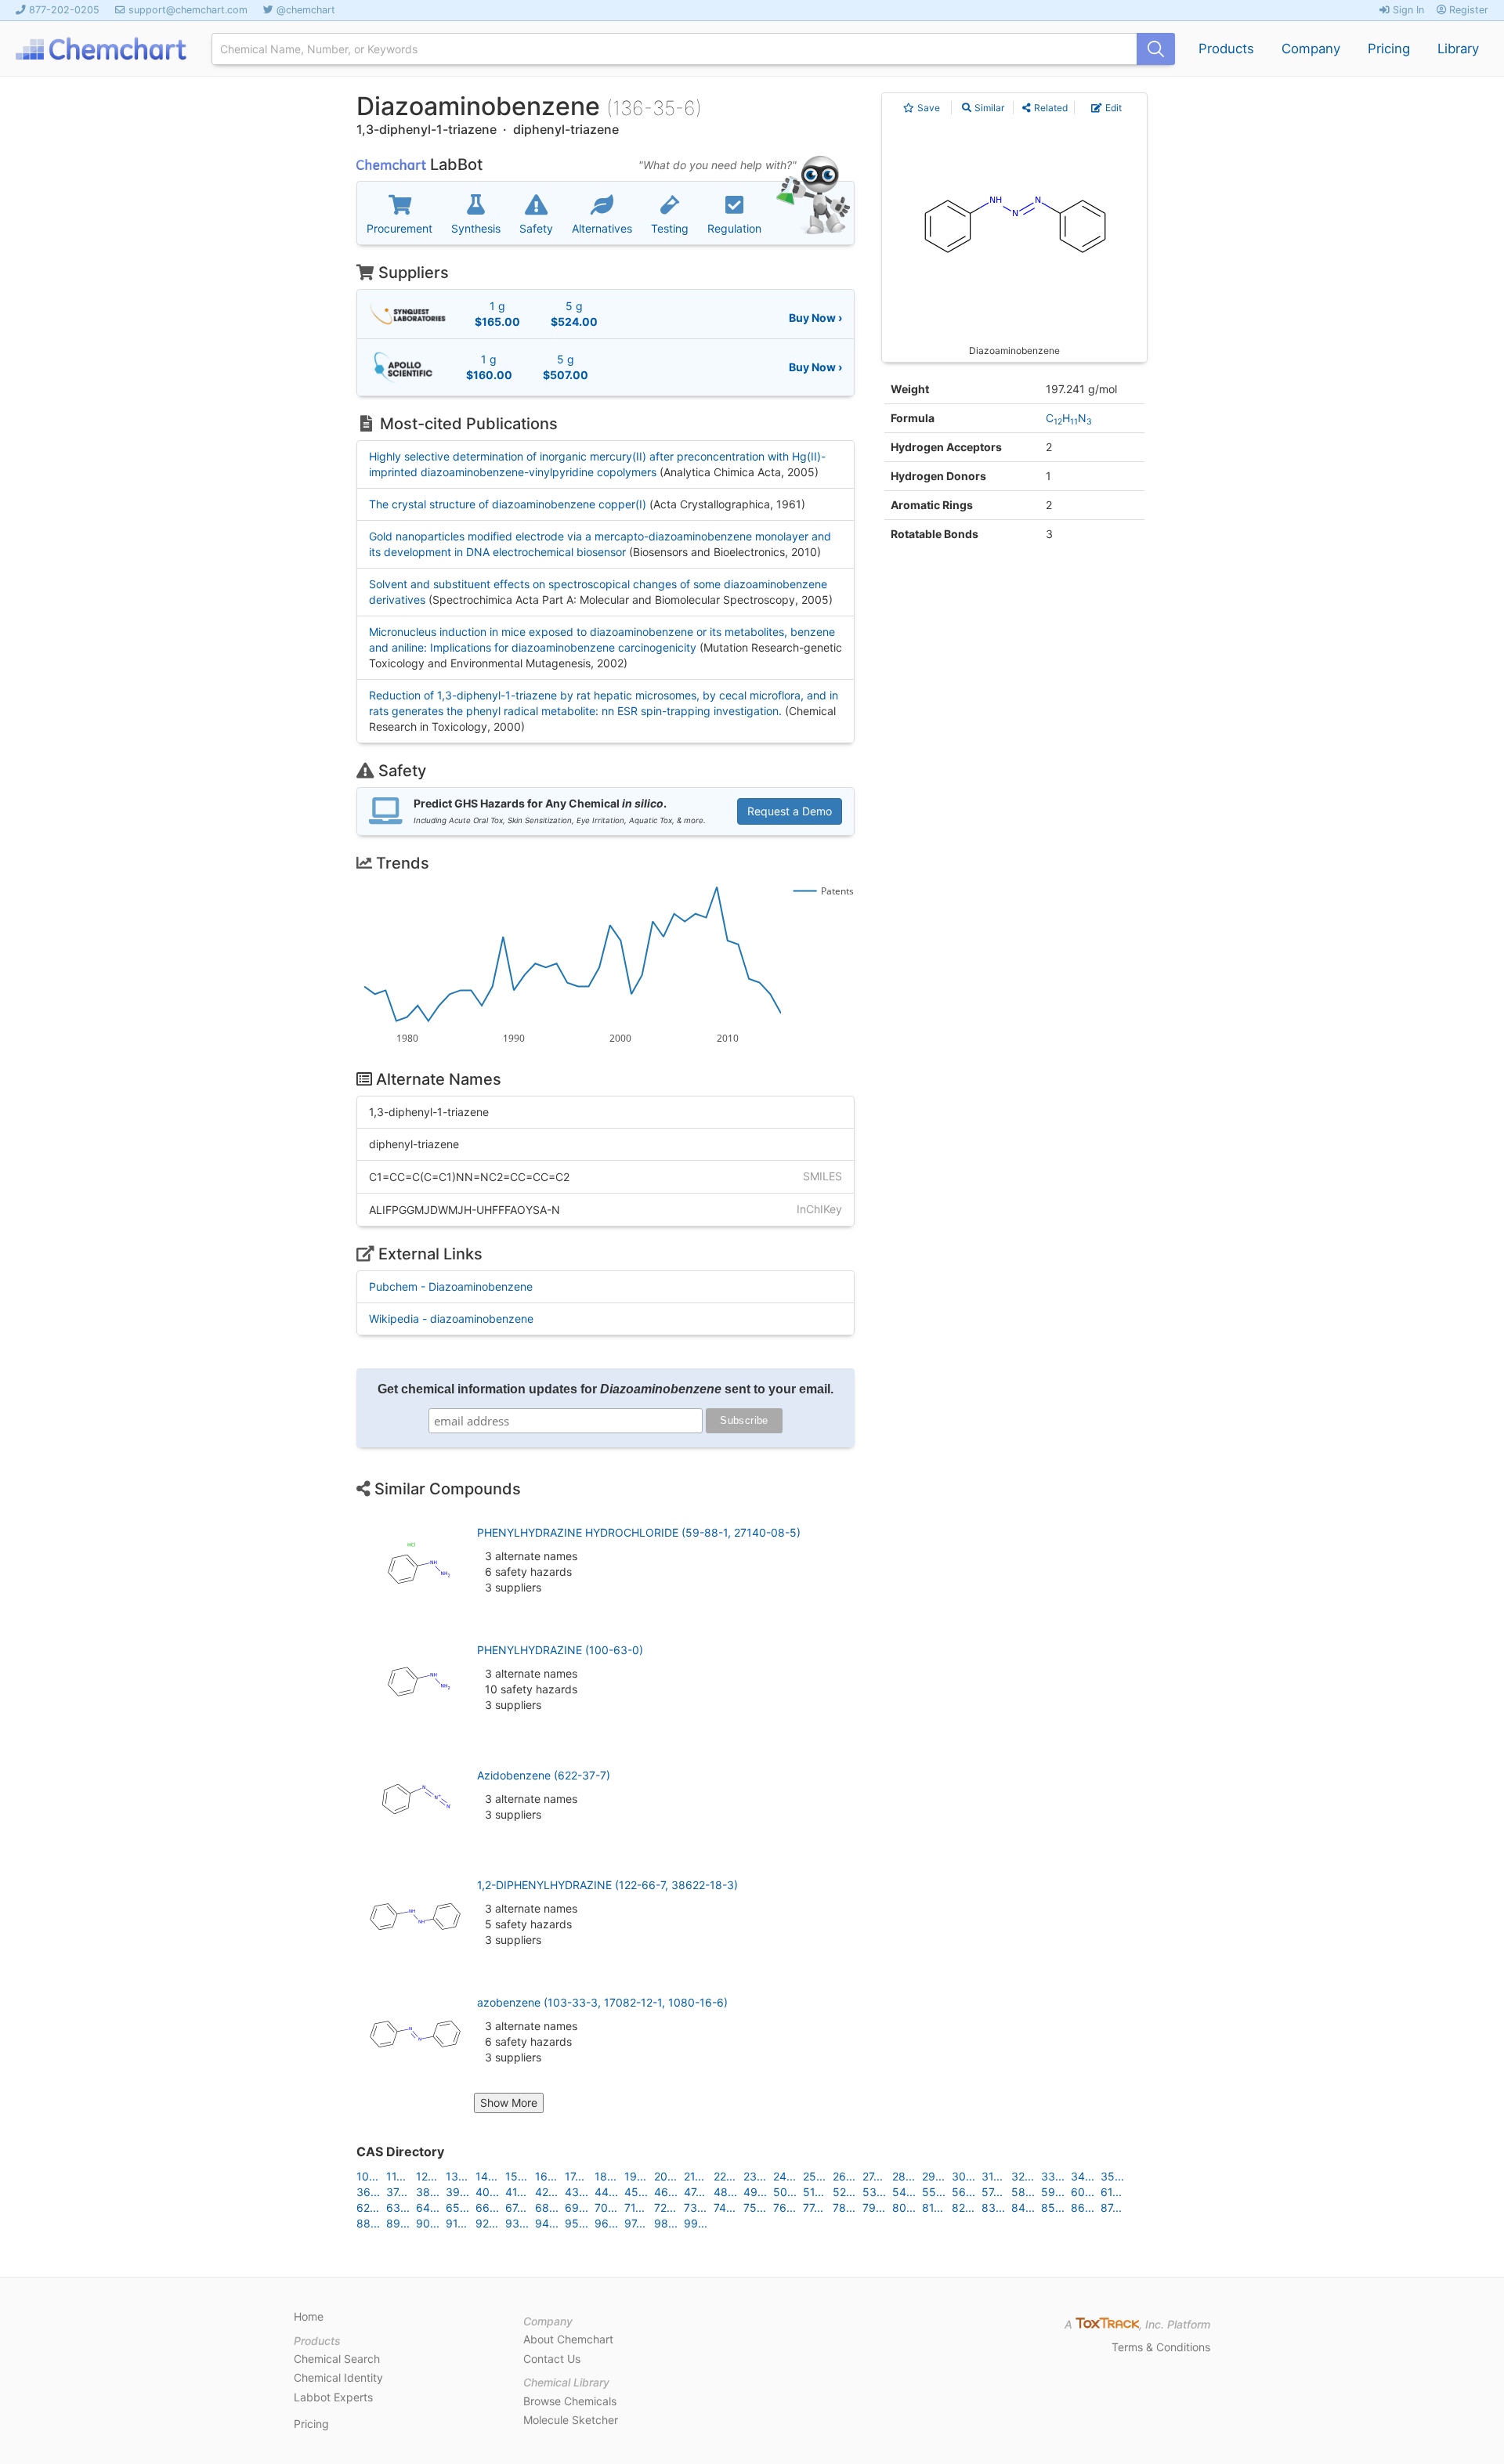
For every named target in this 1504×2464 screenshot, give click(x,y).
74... (725, 2207)
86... (1083, 2207)
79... (874, 2207)
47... (694, 2192)
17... (575, 2176)
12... (427, 2176)
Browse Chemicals (570, 2401)
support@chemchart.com (188, 10)
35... (1112, 2176)
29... (933, 2176)
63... (398, 2207)
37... (397, 2192)
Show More (509, 2103)
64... (428, 2207)
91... (456, 2223)
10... (367, 2176)
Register (1467, 10)
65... (457, 2207)
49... (755, 2192)
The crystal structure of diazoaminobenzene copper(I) (508, 504)
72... (665, 2207)
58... (1023, 2192)
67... (516, 2207)
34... (1083, 2176)
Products (1226, 49)
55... (934, 2192)
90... (428, 2223)
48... (725, 2192)
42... (546, 2192)
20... (665, 2176)
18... (606, 2176)
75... (755, 2207)
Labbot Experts (333, 2397)
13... (457, 2176)
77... (813, 2207)
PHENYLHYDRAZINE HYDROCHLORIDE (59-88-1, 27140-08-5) (639, 1532)
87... (1111, 2207)
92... (487, 2223)
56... (963, 2192)
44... (606, 2192)
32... (1023, 2176)
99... (696, 2223)
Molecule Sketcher (571, 2420)
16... (546, 2176)
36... (368, 2192)
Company (1311, 49)
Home (309, 2316)
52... (844, 2192)
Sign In (1407, 10)
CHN (1069, 418)
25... (814, 2176)
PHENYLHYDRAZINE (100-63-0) (560, 1650)
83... (993, 2207)
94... (547, 2223)
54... (904, 2192)
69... (577, 2207)
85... (1053, 2207)
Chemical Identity (338, 2377)
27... (873, 2176)
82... (963, 2207)
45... (636, 2192)
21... (694, 2176)
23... (755, 2176)
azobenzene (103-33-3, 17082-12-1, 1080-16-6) (602, 2002)
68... (547, 2207)
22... (725, 2176)
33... (1053, 2176)
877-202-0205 (64, 10)
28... (904, 2176)
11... (396, 2176)
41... (516, 2192)
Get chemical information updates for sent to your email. (606, 1389)
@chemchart (306, 10)
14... (486, 2176)
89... (398, 2223)
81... (933, 2207)
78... (844, 2207)
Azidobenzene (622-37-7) (544, 1775)
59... (1053, 2192)
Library (1458, 49)
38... (428, 2192)
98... (666, 2223)
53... (874, 2192)
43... (577, 2192)
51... (813, 2192)
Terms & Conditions (1161, 2347)
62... (368, 2207)
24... (785, 2176)
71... (634, 2207)
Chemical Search (337, 2359)
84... (1023, 2207)
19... (635, 2176)
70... (606, 2207)
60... (1083, 2192)
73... (695, 2207)
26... (844, 2176)
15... (516, 2176)
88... (368, 2223)
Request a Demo (790, 811)
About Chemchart (568, 2339)
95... (577, 2223)
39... (457, 2192)
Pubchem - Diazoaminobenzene (451, 1286)
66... (487, 2207)
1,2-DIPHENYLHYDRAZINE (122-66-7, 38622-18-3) (607, 1885)
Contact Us (552, 2359)
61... (1111, 2192)
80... (904, 2207)
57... (992, 2192)
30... (963, 2176)
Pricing (1389, 49)
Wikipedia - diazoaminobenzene (451, 1319)
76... (785, 2207)
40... (487, 2192)
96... (606, 2223)
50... (785, 2192)
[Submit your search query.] (1156, 49)
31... (992, 2176)
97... (635, 2223)
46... (666, 2192)
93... (517, 2223)
